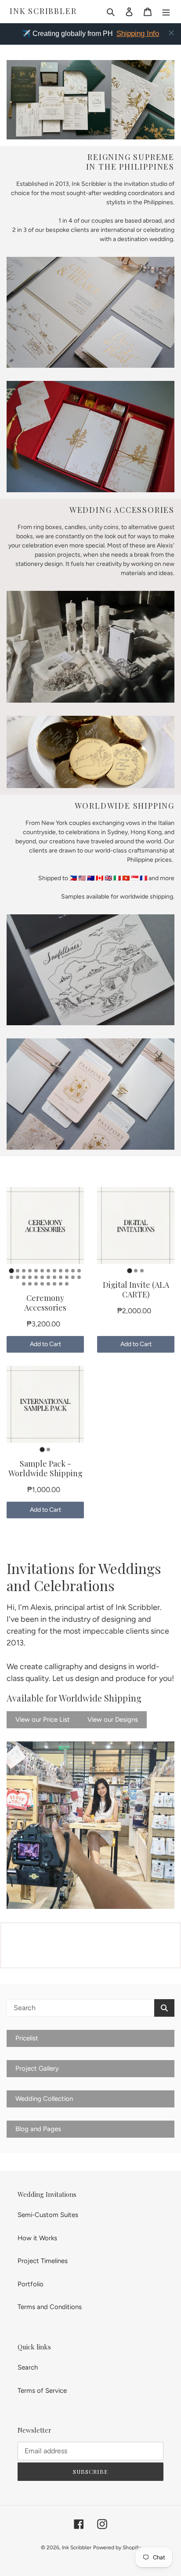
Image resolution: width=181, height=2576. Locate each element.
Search (28, 2367)
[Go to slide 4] (30, 1271)
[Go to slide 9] (61, 1271)
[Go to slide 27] (36, 1284)
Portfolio (31, 2284)
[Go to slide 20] (54, 1277)
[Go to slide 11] (73, 1271)
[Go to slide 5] (36, 1271)
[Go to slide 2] (18, 1271)
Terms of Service (42, 2391)
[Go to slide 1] (11, 1270)
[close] (171, 33)
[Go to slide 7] (48, 1271)
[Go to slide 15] (24, 1277)
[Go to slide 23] (73, 1277)
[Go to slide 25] (24, 1284)
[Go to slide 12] (79, 1271)
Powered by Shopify (117, 2548)
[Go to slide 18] (42, 1277)
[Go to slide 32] (67, 1284)
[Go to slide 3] (24, 1271)
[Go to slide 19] (48, 1277)
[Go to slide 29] (48, 1284)
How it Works (37, 2238)
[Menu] (166, 12)
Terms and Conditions (50, 2307)
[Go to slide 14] (18, 1277)
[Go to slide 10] (67, 1271)
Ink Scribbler (43, 11)
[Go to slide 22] (67, 1277)
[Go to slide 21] (61, 1277)
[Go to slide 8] (54, 1271)
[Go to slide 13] (11, 1277)
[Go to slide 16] (30, 1277)
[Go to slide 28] (42, 1284)
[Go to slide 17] (36, 1277)
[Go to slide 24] (79, 1277)
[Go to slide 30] (54, 1284)
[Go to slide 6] (42, 1271)
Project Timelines (43, 2261)
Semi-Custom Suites (48, 2215)
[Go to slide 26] (30, 1284)
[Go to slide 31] (61, 1284)
